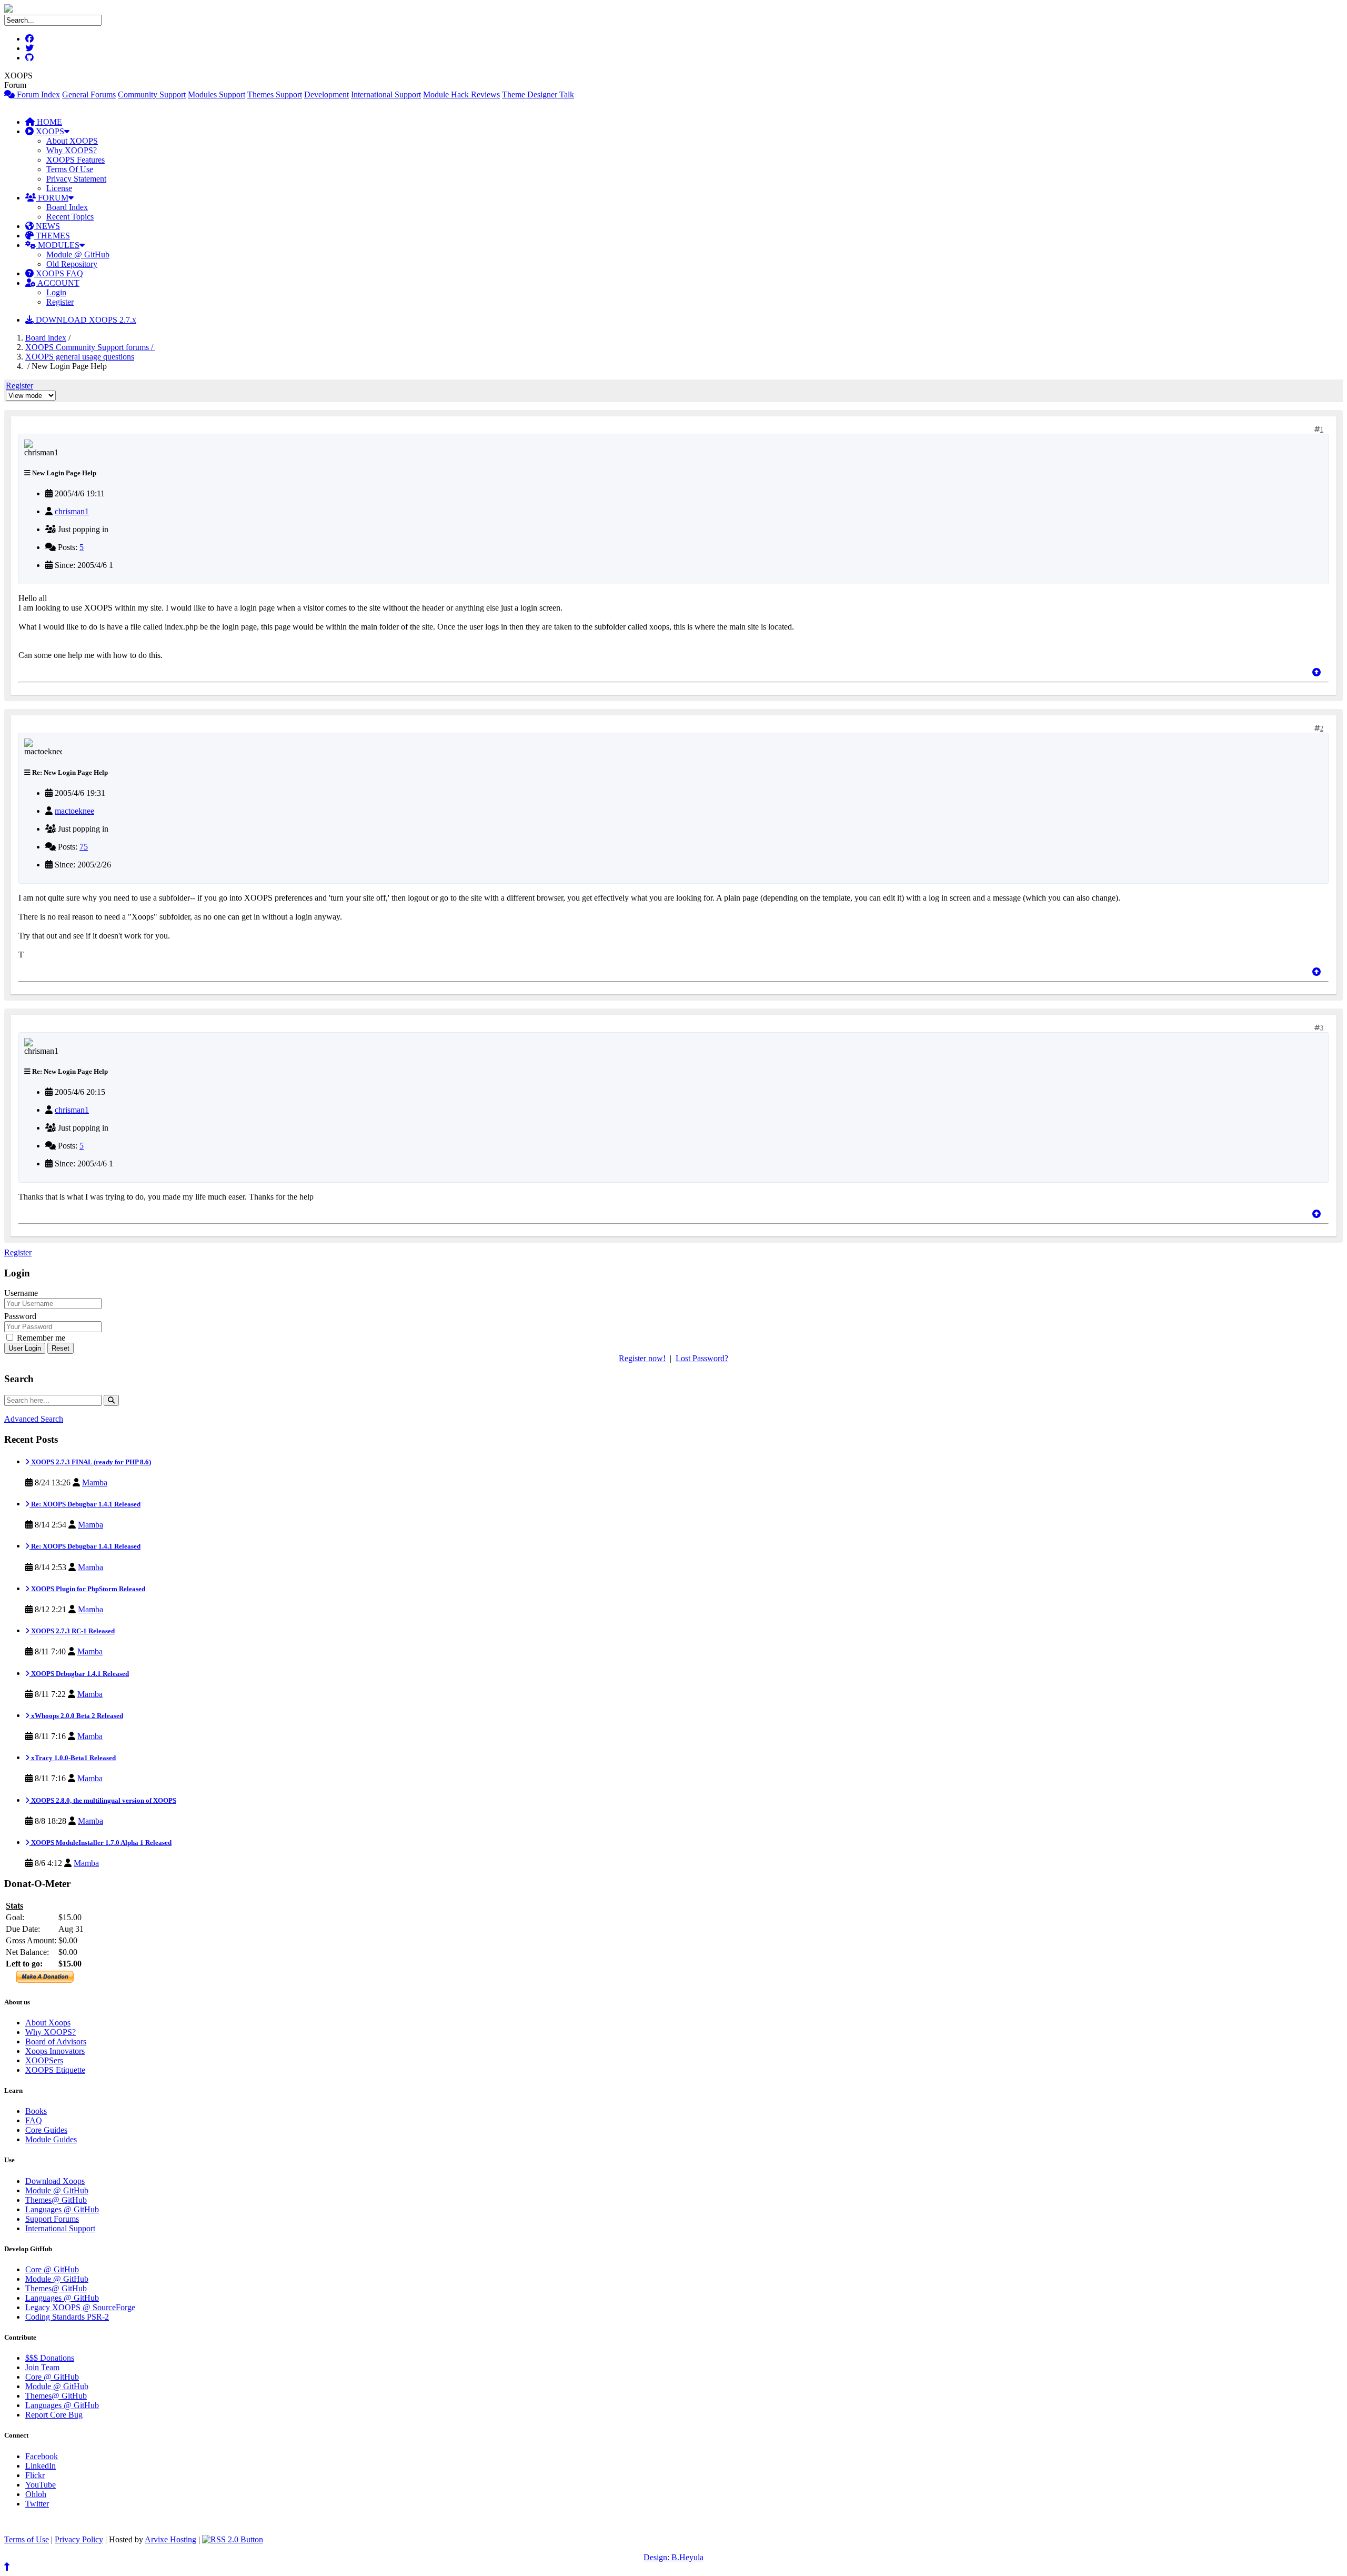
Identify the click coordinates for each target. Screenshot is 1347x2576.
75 (84, 847)
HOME (48, 122)
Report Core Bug (54, 2415)
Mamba (95, 1482)
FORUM (52, 198)
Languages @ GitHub (62, 2209)
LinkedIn (41, 2466)
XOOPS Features (76, 160)
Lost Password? (702, 1358)
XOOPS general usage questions (80, 357)
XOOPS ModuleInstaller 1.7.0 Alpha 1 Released (100, 1843)
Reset (61, 1348)
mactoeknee (74, 811)
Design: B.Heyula (673, 2557)
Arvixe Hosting (170, 2539)
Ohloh (36, 2494)
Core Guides (46, 2130)
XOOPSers (44, 2060)
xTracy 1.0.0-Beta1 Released (73, 1758)
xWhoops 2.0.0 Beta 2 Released (76, 1716)
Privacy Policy (79, 2539)
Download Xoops (55, 2181)
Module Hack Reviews (461, 94)
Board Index (67, 207)
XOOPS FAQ (58, 273)
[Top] (1316, 672)
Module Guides (51, 2139)
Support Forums (52, 2219)
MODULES (58, 245)
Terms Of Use (70, 169)
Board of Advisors (56, 2041)
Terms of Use (27, 2539)
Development (326, 94)
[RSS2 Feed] (233, 2539)
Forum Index (37, 94)
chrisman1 (72, 511)
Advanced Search (34, 1419)
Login (56, 292)
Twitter (37, 2504)
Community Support (152, 94)
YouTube (41, 2485)
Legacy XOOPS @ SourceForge (80, 2307)
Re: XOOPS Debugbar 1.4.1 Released (85, 1504)
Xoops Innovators (55, 2051)
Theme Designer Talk (538, 94)
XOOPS (49, 131)
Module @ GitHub (78, 254)
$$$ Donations (50, 2358)
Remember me (40, 1338)
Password (20, 1316)
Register (60, 302)
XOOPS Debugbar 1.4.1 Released (79, 1674)
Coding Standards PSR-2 (67, 2317)
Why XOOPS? (72, 150)
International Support (386, 94)
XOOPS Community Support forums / (90, 347)
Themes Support (275, 94)
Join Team (42, 2367)
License (59, 188)
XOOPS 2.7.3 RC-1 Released (72, 1631)
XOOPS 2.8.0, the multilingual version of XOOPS (103, 1800)
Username (21, 1293)
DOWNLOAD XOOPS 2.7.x (85, 320)
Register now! (642, 1358)
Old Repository (72, 264)
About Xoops (48, 2023)
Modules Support (217, 94)
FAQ (34, 2120)
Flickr (35, 2475)
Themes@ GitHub (56, 2200)
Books (36, 2111)
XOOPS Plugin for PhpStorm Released (87, 1589)
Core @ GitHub (52, 2269)
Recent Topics (70, 217)
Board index (46, 338)
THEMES (52, 236)
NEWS (47, 226)
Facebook (42, 2456)
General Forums (89, 94)
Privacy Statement (76, 179)
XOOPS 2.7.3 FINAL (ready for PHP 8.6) (90, 1462)
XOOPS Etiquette (55, 2070)
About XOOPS (72, 141)
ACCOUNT (58, 283)
